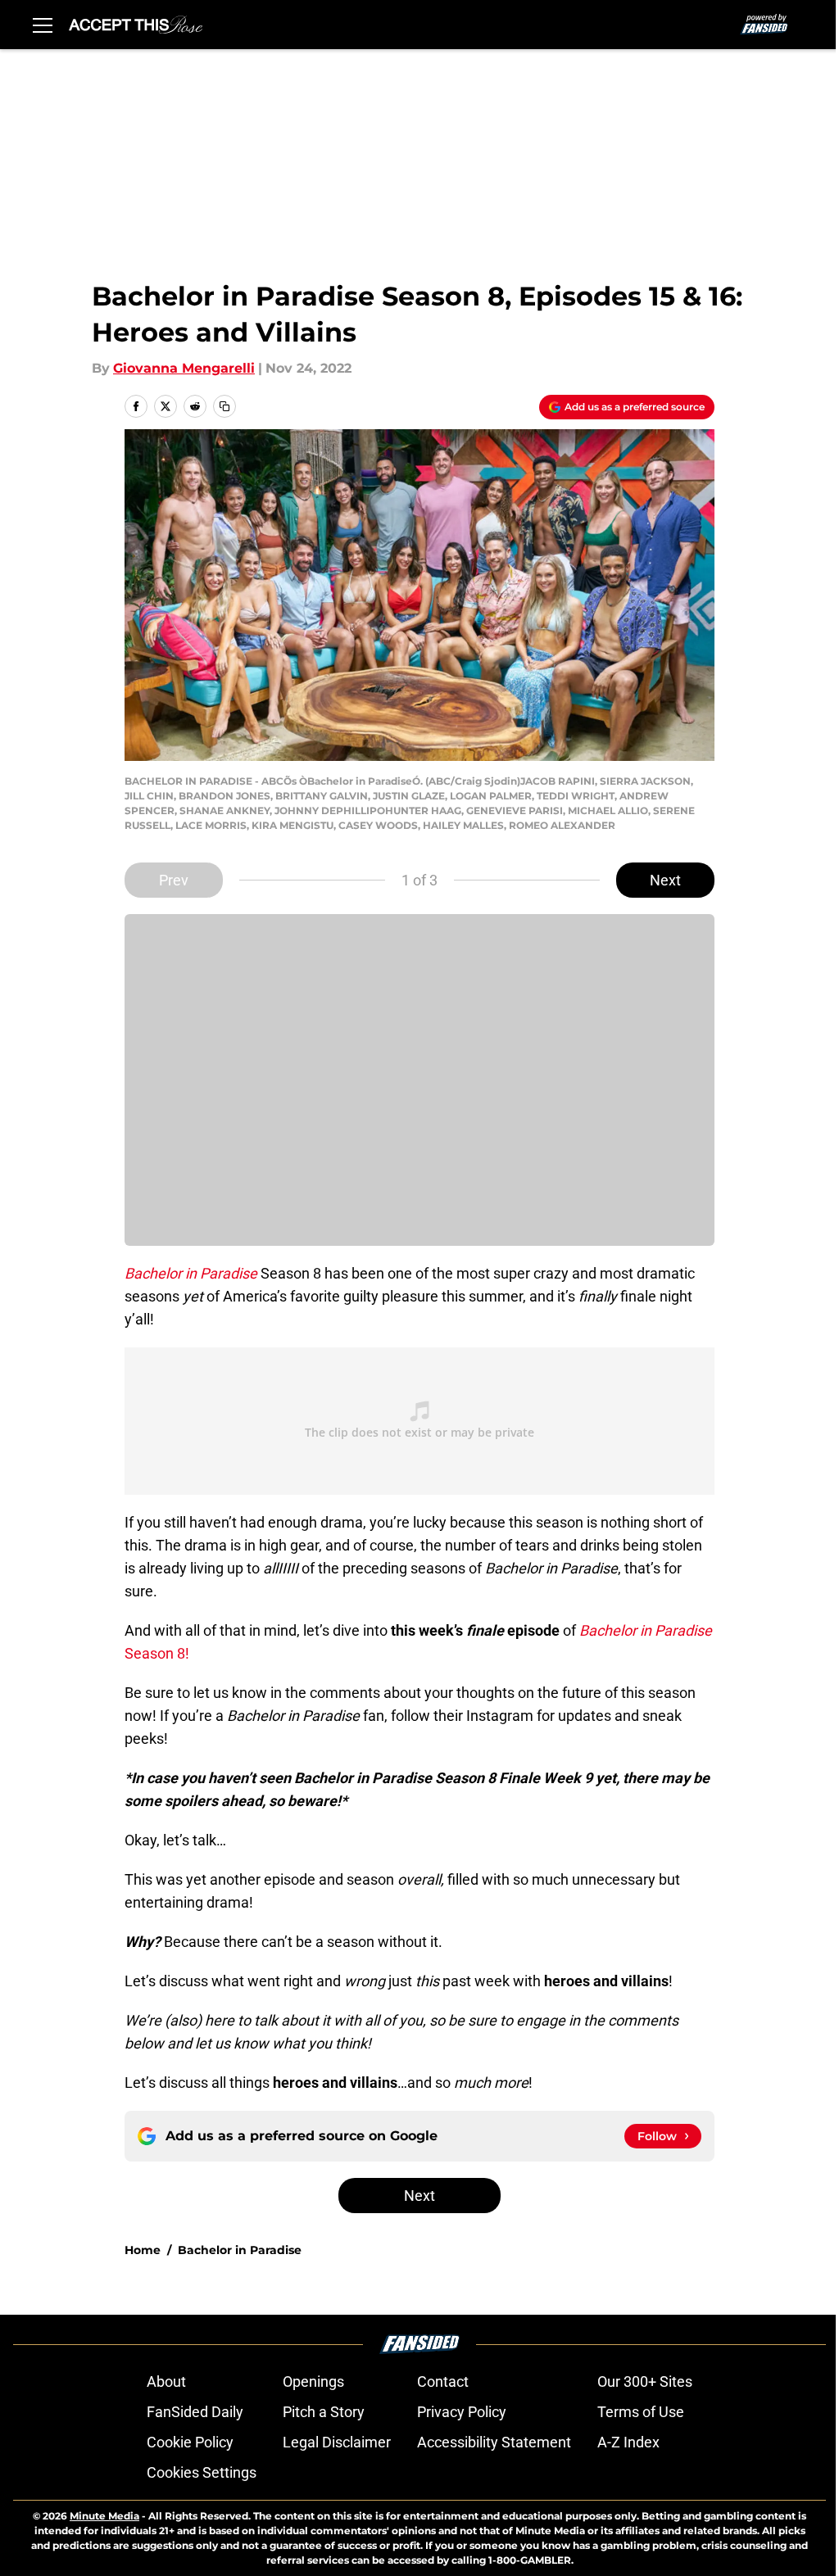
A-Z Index (628, 2442)
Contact (443, 2381)
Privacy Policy (462, 2412)
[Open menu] (43, 25)
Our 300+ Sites (645, 2381)
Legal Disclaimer (337, 2442)
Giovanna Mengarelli (184, 368)
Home (143, 2250)
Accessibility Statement (494, 2442)
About (166, 2381)
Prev (174, 880)
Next (665, 880)
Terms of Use (641, 2412)
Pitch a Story (324, 2412)
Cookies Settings (202, 2472)
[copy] (224, 406)
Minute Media (104, 2516)
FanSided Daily (195, 2412)
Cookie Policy (190, 2442)
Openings (313, 2381)
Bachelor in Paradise (240, 2250)
